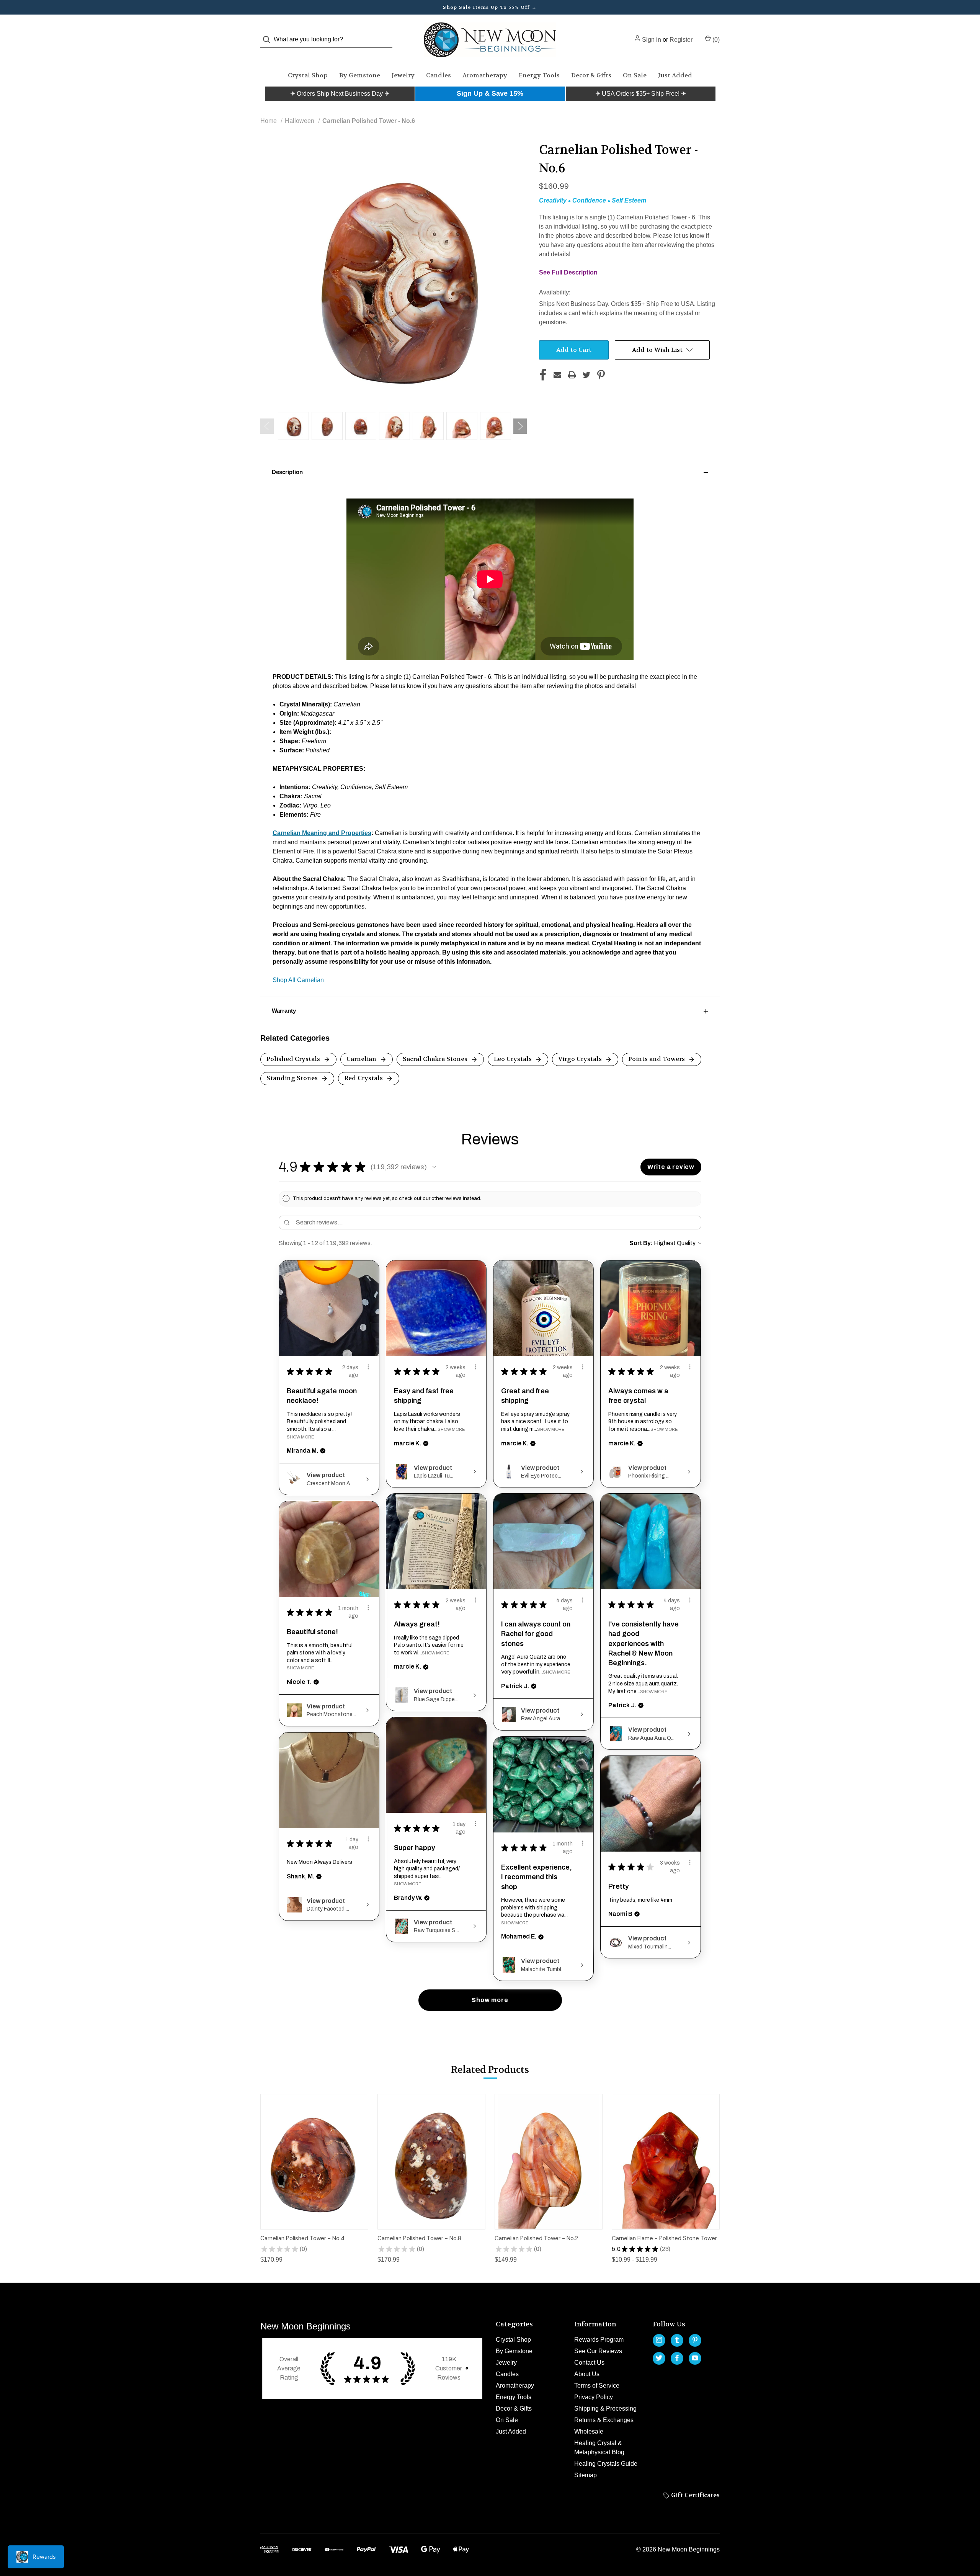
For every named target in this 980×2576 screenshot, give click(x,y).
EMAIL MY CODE (492, 1331)
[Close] (596, 1188)
